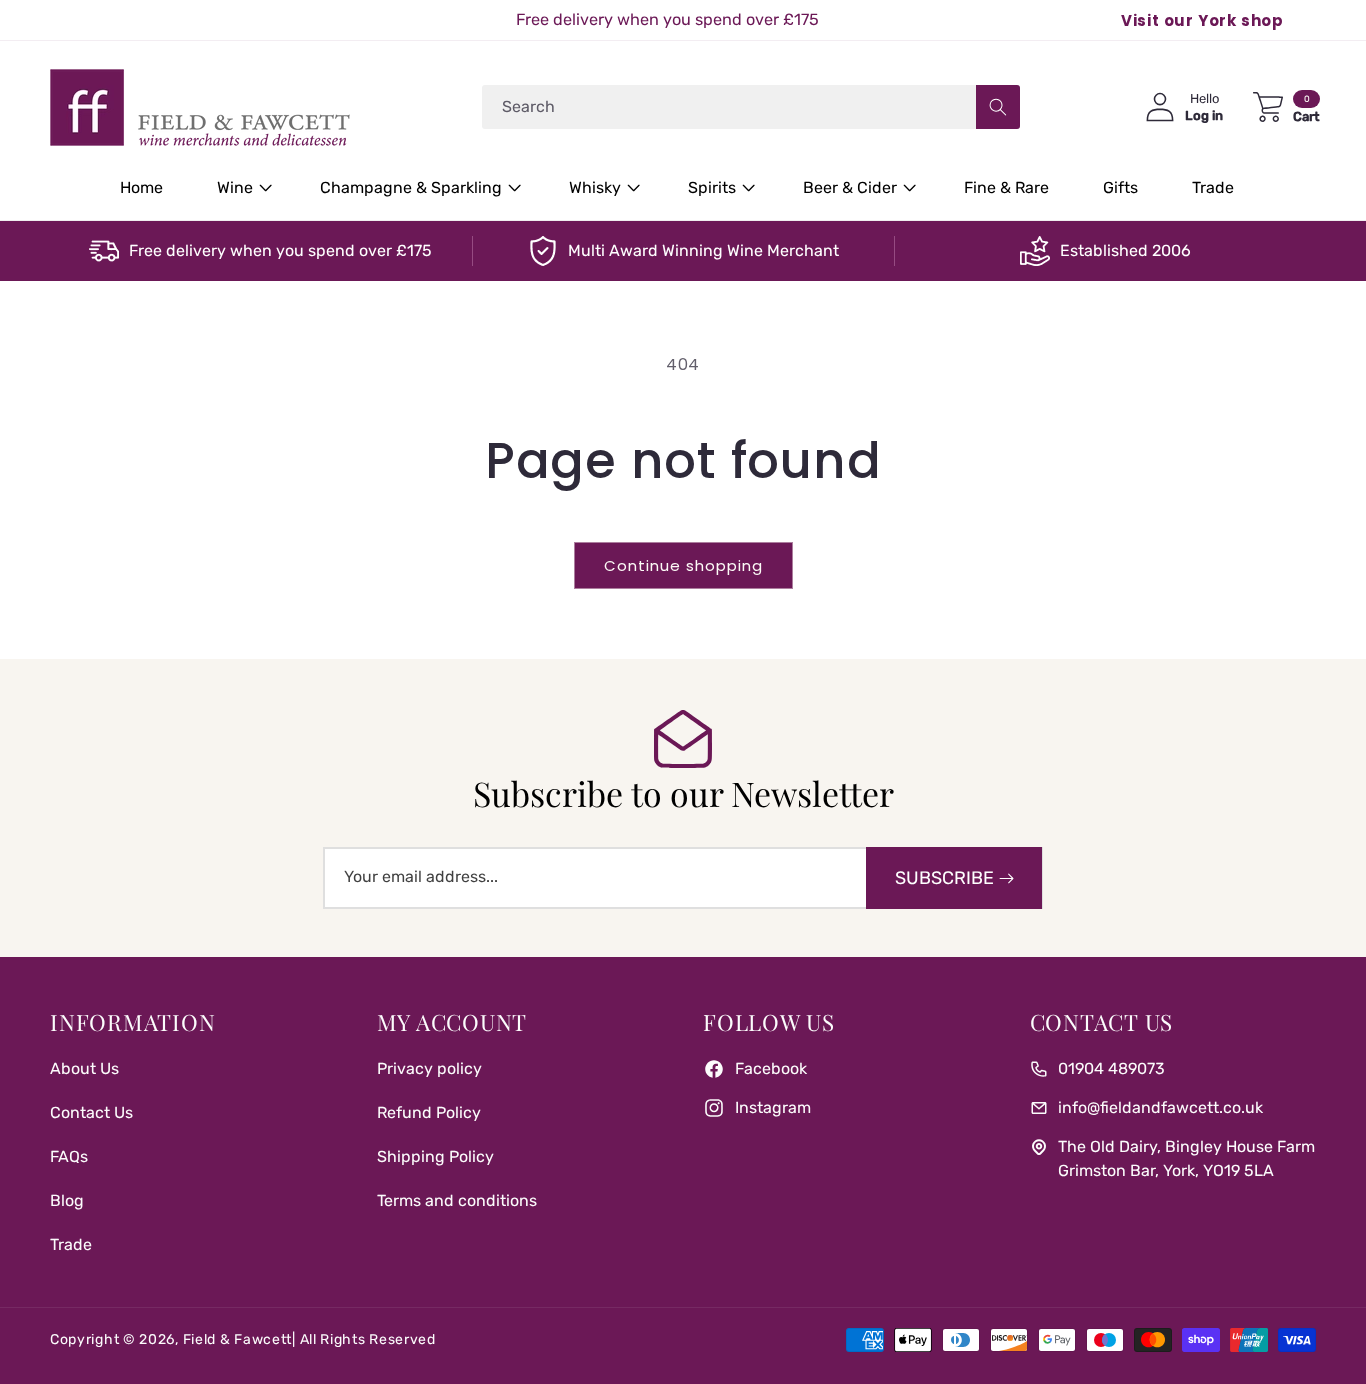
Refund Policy (429, 1112)
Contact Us (91, 1112)
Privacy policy (429, 1068)
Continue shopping (683, 565)
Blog (67, 1200)
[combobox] (751, 107)
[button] (241, 188)
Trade (71, 1244)
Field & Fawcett (238, 1339)
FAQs (69, 1156)
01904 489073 (1111, 1068)
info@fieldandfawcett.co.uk (1160, 1107)
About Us (84, 1068)
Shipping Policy (435, 1156)
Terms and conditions (457, 1200)
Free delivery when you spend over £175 (280, 250)
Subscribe (944, 878)
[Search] (998, 107)
